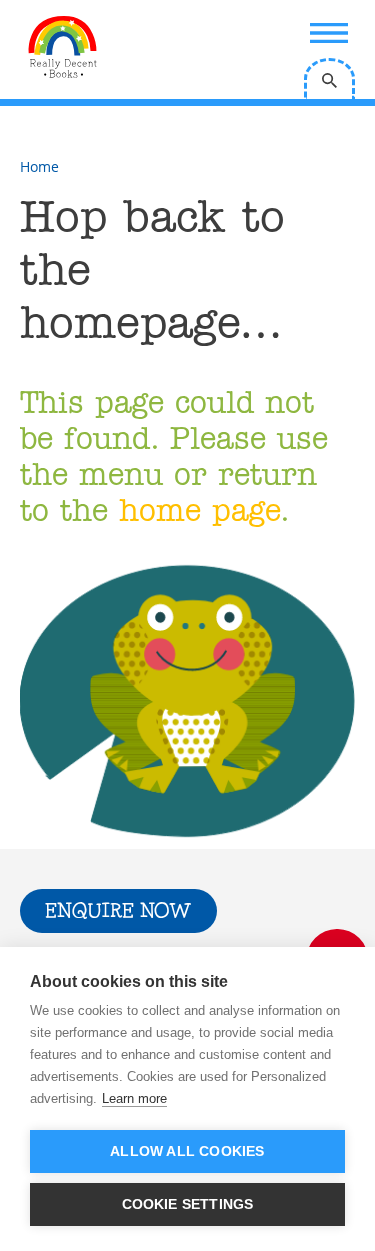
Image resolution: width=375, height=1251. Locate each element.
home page (199, 512)
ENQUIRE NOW (118, 912)
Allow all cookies (187, 1151)
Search (329, 78)
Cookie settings (188, 1204)
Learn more (134, 1098)
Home (39, 166)
